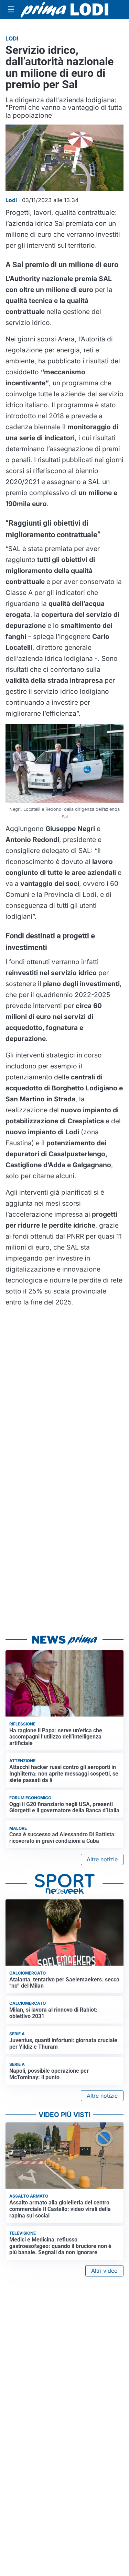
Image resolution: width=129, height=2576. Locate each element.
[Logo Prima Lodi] (64, 10)
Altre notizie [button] (102, 1859)
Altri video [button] (104, 2271)
